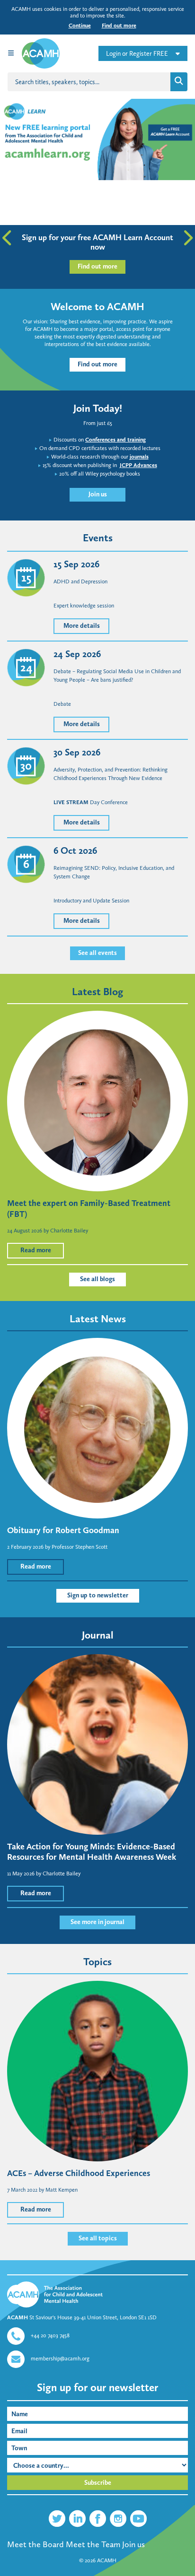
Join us (98, 494)
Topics (97, 1962)
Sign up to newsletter (98, 1595)
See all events (97, 953)
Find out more (119, 26)
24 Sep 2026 (77, 654)
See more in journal (97, 1922)
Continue (80, 26)
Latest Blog (97, 992)
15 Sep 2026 (76, 564)
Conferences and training (115, 440)
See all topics (98, 2238)
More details (82, 626)
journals (139, 457)
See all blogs (97, 1279)
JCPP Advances (138, 465)
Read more (36, 1250)
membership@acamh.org (60, 2359)
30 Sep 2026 (77, 752)
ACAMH (107, 2560)
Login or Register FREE (137, 54)
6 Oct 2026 (75, 850)
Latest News (98, 1319)
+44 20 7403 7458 (50, 2335)
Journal (98, 1635)
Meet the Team (93, 2544)
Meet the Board (35, 2544)
